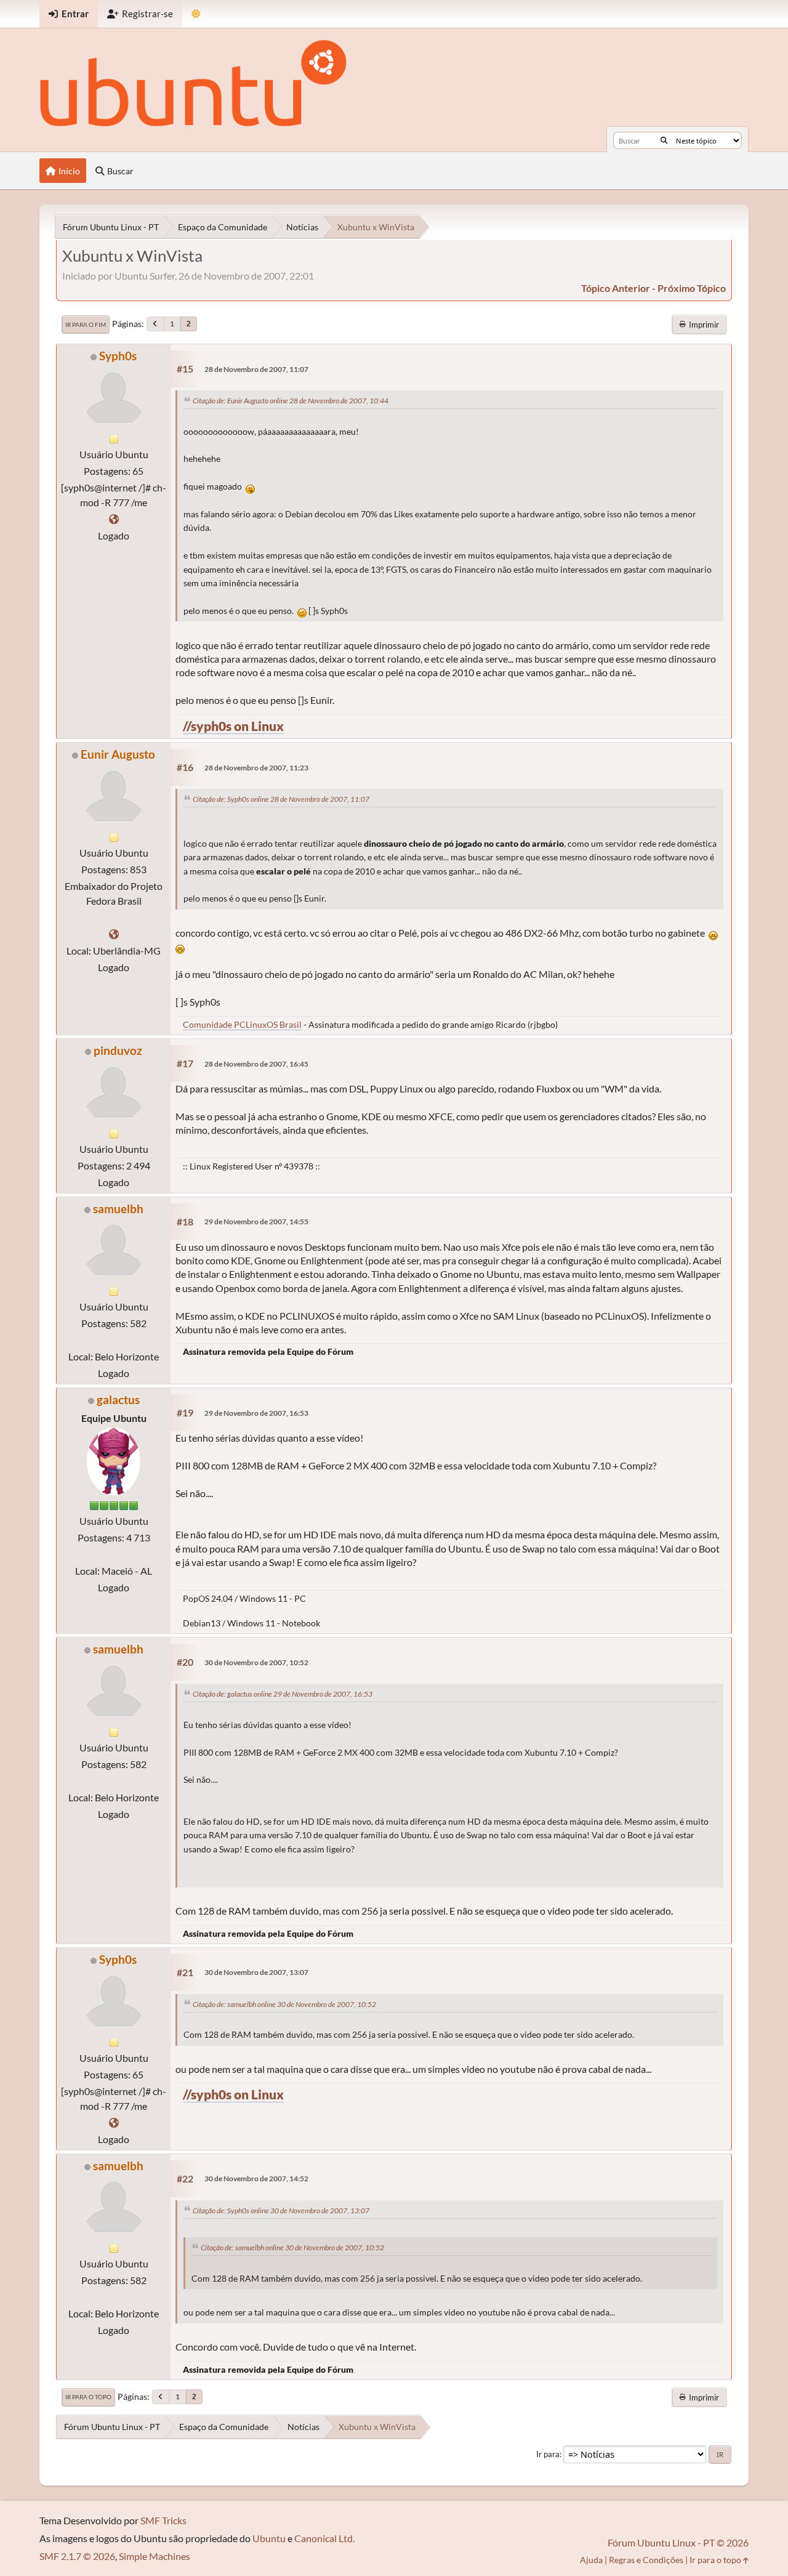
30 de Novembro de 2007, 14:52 (256, 2178)
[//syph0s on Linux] (114, 519)
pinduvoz (118, 1050)
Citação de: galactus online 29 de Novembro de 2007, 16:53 (283, 1694)
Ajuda (591, 2560)
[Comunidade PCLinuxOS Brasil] (114, 934)
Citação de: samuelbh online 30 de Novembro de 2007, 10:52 (284, 2004)
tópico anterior (616, 288)
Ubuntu (269, 2538)
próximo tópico (692, 288)
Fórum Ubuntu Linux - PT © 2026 (678, 2542)
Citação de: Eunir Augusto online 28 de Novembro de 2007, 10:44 (291, 401)
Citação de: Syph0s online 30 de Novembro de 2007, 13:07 (281, 2211)
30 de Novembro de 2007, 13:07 (256, 1972)
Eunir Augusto (118, 754)
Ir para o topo (88, 2397)
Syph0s (118, 356)
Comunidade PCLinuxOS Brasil (242, 1024)
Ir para (548, 2454)
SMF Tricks (163, 2520)
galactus (118, 1399)
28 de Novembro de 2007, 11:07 (256, 369)
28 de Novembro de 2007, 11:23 (256, 768)
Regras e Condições (646, 2560)
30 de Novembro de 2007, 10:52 (256, 1662)
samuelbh (118, 1209)
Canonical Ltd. (324, 2538)
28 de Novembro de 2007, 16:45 (256, 1064)
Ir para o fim (86, 325)
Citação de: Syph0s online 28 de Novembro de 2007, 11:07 (281, 799)
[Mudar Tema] (196, 14)
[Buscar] (664, 140)
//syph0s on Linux (233, 726)
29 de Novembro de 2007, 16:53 (256, 1413)
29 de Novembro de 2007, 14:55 (256, 1221)
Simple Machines (155, 2556)
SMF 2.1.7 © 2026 (77, 2556)
